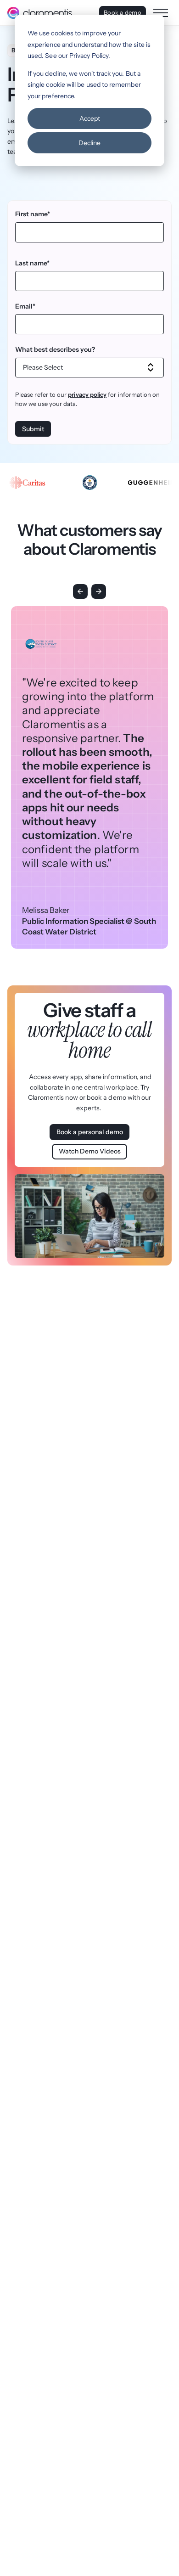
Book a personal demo (90, 1132)
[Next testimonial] (99, 591)
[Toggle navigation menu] (161, 13)
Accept (90, 118)
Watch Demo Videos (90, 1151)
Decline (89, 143)
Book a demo (123, 12)
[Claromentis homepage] (40, 13)
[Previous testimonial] (80, 591)
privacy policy (87, 394)
